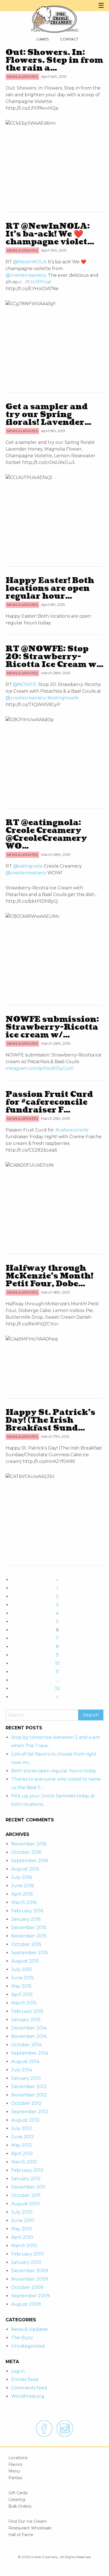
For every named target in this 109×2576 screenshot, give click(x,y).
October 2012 (26, 2103)
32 (57, 1688)
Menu (14, 2471)
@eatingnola (28, 866)
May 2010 (22, 2229)
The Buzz (22, 2338)
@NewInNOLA (29, 262)
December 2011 (28, 2187)
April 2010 (22, 2237)
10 (57, 1663)
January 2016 (26, 1919)
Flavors (15, 2464)
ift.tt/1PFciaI (39, 282)
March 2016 (24, 1902)
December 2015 (29, 1928)
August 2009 (26, 2304)
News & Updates (29, 2329)
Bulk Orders (20, 2506)
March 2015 (24, 2003)
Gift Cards (18, 2493)
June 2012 (23, 2137)
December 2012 (29, 2087)
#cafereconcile (72, 1130)
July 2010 (22, 2212)
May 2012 (22, 2145)
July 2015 (22, 1969)
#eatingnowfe (63, 698)
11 (57, 1672)
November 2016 (29, 1844)
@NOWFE (25, 684)
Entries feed (25, 2379)
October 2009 (27, 2287)
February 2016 (27, 1911)
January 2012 (26, 2179)
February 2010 (28, 2254)
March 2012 (24, 2162)
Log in (18, 2371)
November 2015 (29, 1936)
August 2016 (25, 1869)
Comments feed (29, 2388)
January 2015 (26, 2020)
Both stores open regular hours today (54, 1771)
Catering (17, 2500)
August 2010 (25, 2204)
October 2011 (26, 2195)
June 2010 (23, 2220)
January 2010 (26, 2262)
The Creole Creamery (54, 19)
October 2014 (26, 2045)
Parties (15, 2478)
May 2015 (21, 1986)
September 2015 (30, 1953)
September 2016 (30, 1861)
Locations (18, 2458)
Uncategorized (28, 2346)
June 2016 (22, 1886)
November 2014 (29, 2036)
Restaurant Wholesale (30, 2528)
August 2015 (25, 1961)
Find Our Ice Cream (28, 2521)
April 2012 (22, 2154)
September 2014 (30, 2053)
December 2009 (30, 2271)
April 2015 (22, 1994)
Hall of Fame (21, 2535)
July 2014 (22, 2070)
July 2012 (22, 2128)
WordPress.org (28, 2396)
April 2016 (22, 1894)
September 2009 (30, 2296)
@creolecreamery (26, 275)
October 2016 (26, 1852)
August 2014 (25, 2061)
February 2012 (27, 2170)
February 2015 (27, 2011)
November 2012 (29, 2095)
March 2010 (24, 2246)
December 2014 (29, 2028)
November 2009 (30, 2279)
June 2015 (22, 1978)
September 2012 (30, 2112)
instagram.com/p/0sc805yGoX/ (40, 1068)
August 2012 (25, 2120)
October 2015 (26, 1944)
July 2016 (22, 1877)
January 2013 (26, 2078)
